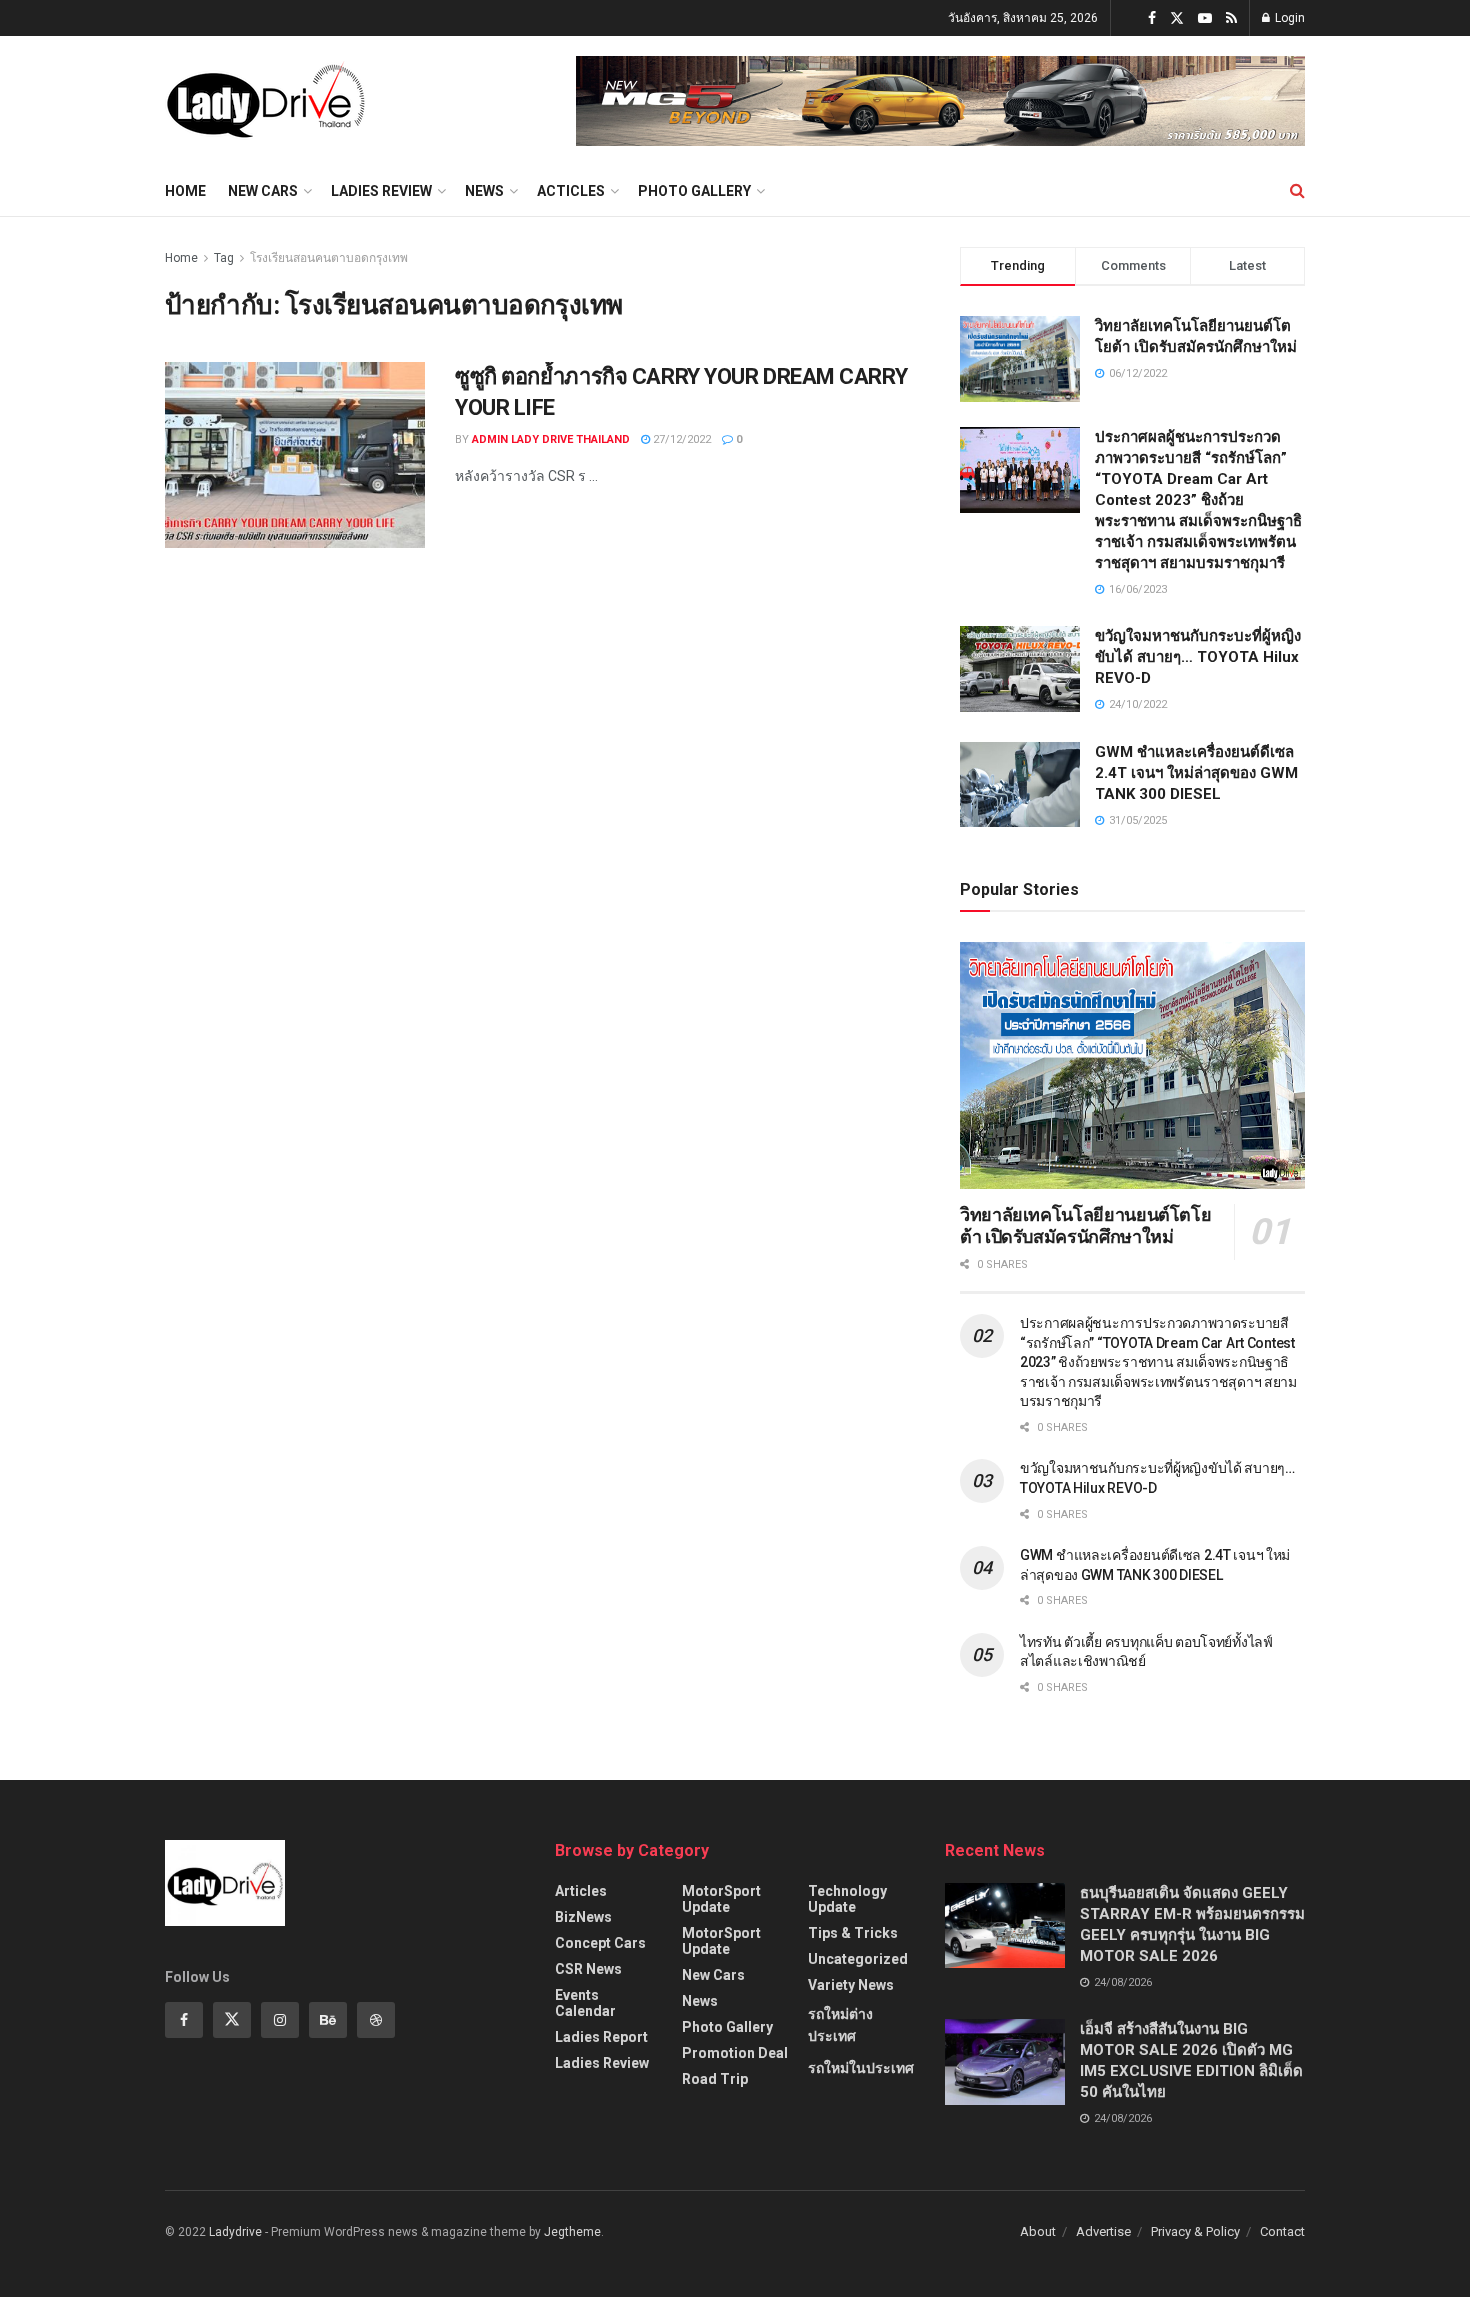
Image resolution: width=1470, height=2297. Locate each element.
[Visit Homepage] (265, 101)
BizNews (583, 1917)
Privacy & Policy (1195, 2231)
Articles (581, 1891)
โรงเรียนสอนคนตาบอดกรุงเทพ (329, 258)
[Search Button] (1297, 191)
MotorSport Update (721, 1899)
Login (1288, 18)
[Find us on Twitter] (1177, 18)
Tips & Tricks (853, 1933)
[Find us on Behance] (328, 2020)
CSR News (588, 1969)
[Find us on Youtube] (1205, 18)
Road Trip (715, 2079)
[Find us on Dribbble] (376, 2020)
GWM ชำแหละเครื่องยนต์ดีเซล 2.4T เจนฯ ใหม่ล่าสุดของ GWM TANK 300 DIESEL (1196, 773)
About (1038, 2231)
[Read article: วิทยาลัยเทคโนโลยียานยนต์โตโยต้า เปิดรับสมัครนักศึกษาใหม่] (1132, 1065)
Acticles (571, 191)
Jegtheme (572, 2232)
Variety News (851, 1985)
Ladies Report (601, 2037)
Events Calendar (585, 2003)
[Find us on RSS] (1231, 18)
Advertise (1103, 2231)
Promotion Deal (735, 2053)
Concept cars (600, 1943)
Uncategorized (858, 1959)
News (484, 191)
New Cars (263, 191)
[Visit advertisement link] (940, 101)
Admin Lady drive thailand (551, 439)
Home (185, 191)
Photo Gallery (694, 191)
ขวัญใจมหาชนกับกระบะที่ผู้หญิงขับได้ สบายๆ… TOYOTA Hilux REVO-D (1198, 657)
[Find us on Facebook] (1152, 18)
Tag (224, 258)
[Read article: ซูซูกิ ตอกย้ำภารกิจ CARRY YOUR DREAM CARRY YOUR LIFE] (295, 455)
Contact (1282, 2231)
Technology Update (847, 1899)
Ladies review (381, 191)
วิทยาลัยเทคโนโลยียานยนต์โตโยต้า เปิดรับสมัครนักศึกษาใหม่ (1085, 1226)
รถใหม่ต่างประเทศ (840, 2025)
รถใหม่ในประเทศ (861, 2068)
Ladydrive (235, 2232)
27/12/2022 (680, 439)
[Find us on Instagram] (280, 2020)
